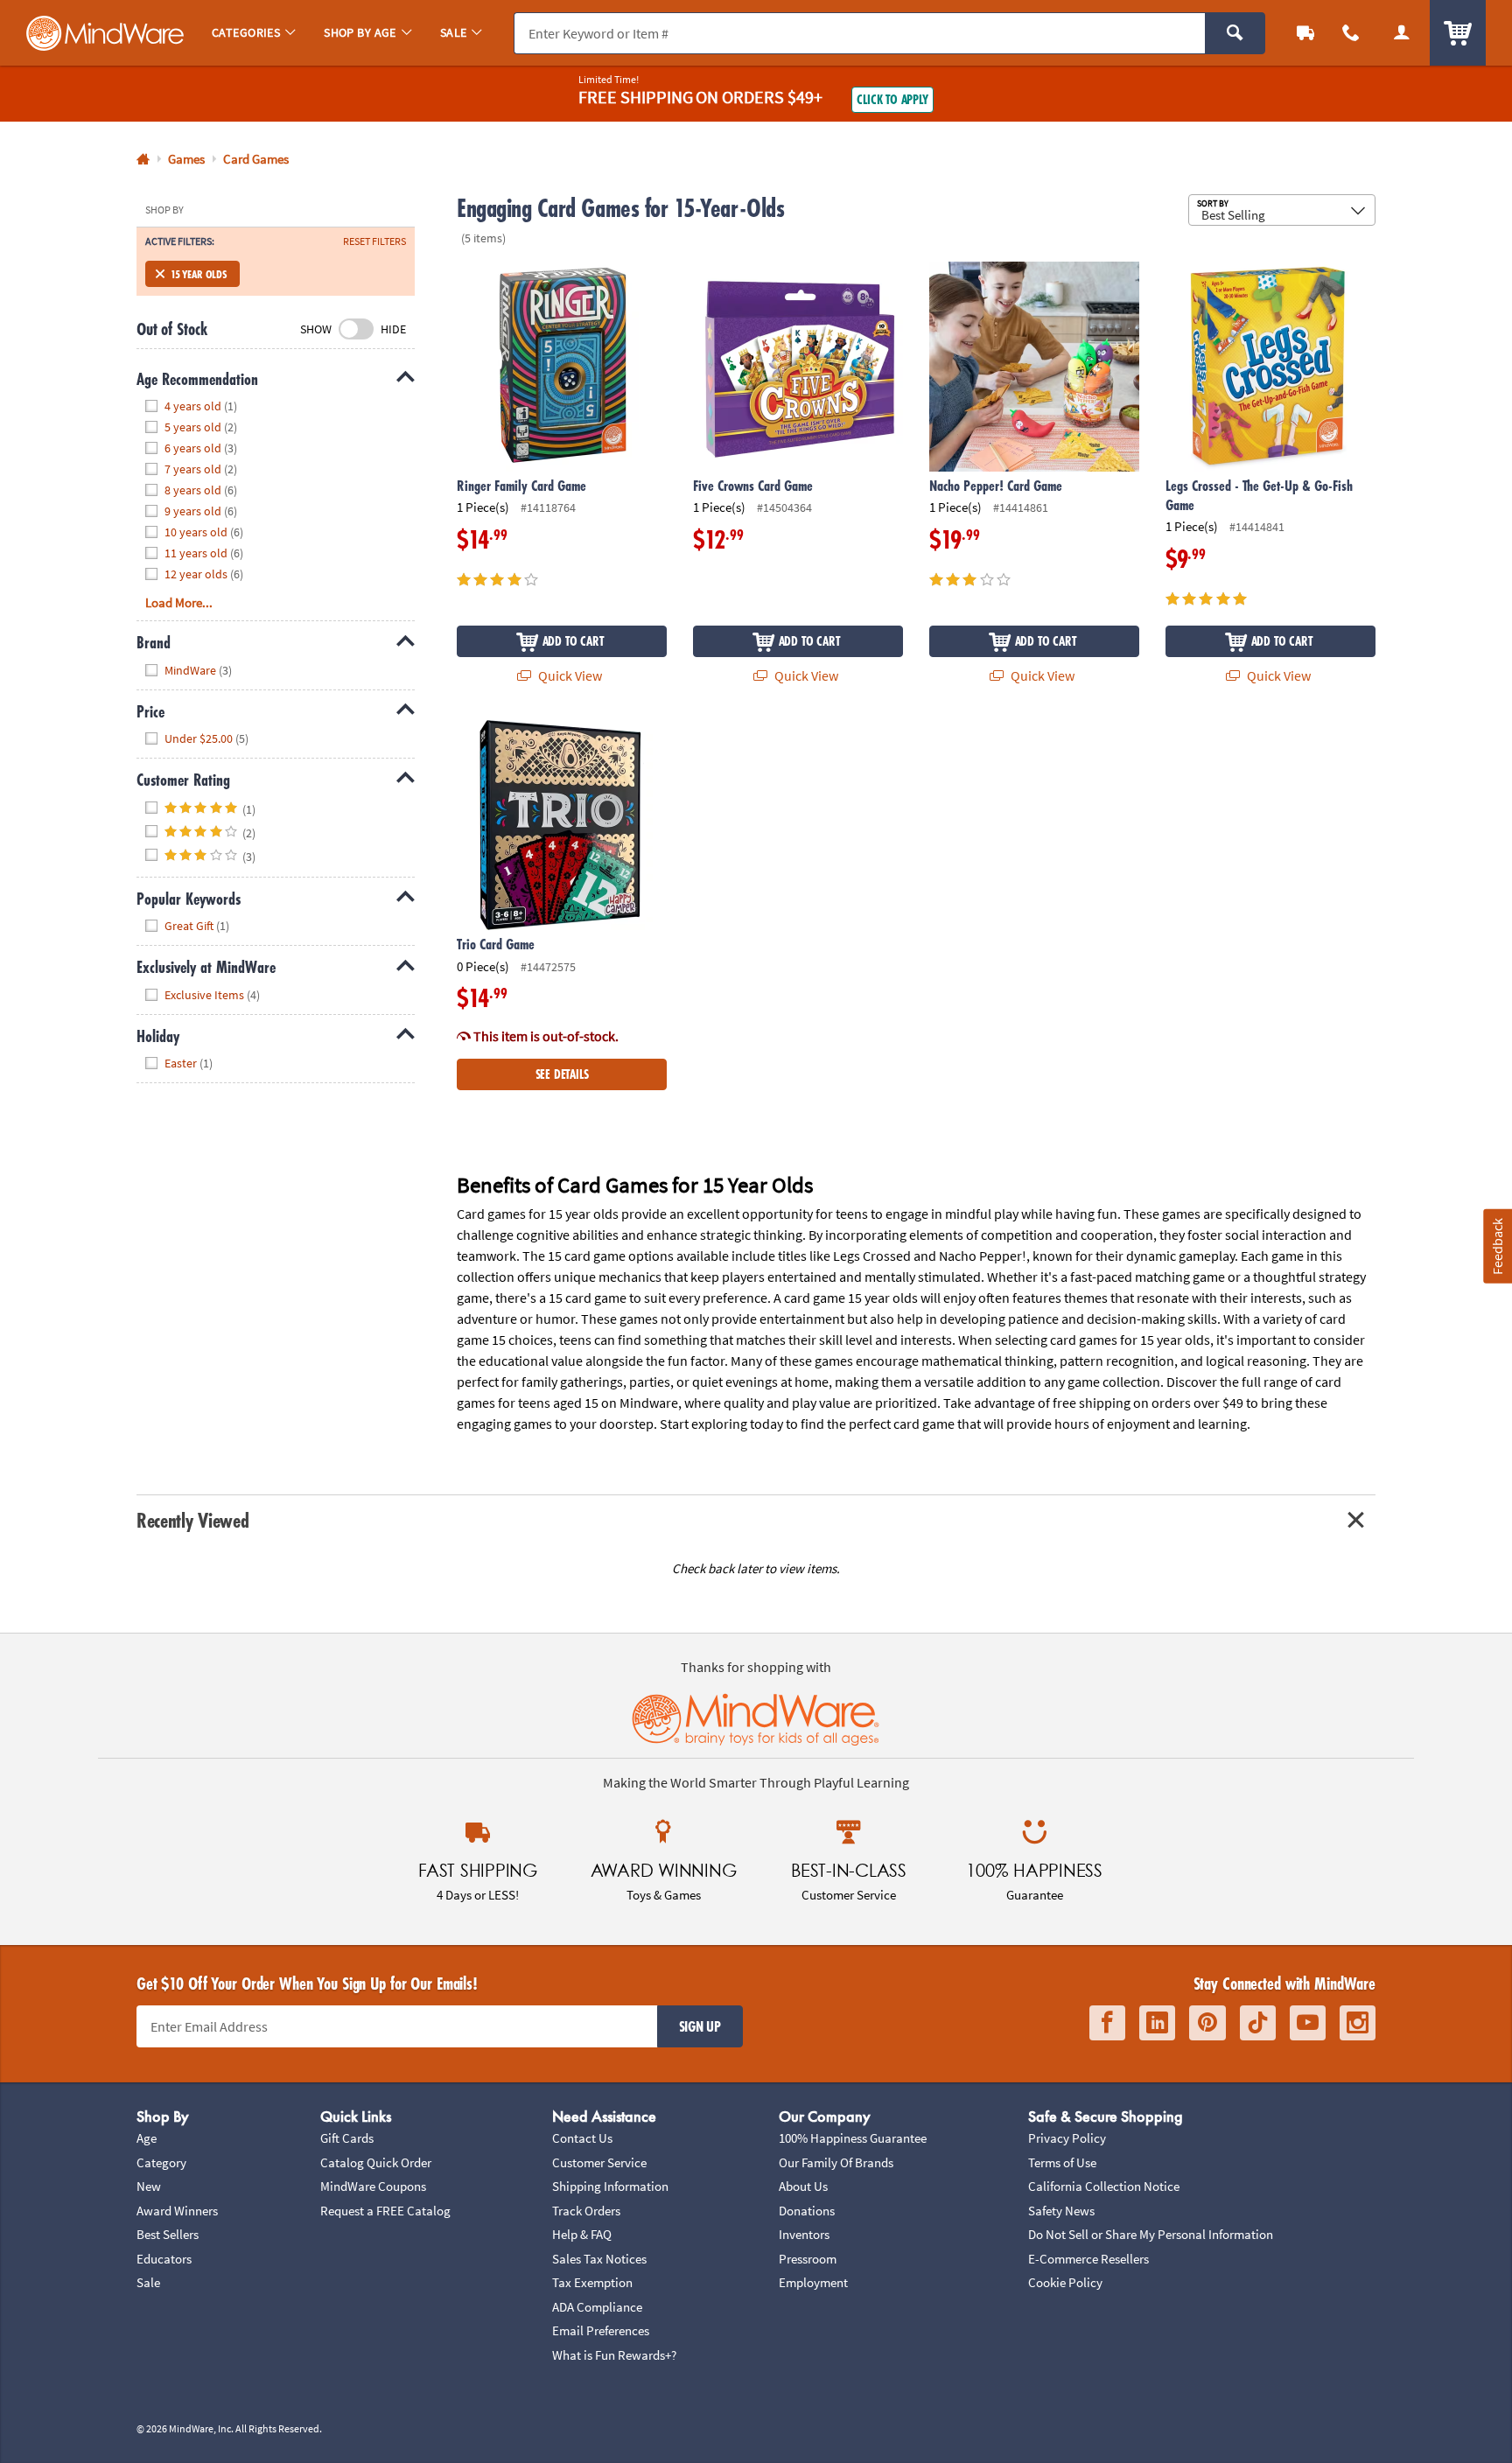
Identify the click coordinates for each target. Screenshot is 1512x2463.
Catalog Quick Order (376, 2162)
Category (161, 2162)
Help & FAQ (582, 2234)
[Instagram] (1358, 2023)
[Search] (1235, 33)
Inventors (804, 2234)
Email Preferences (601, 2330)
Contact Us (582, 2138)
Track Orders (586, 2211)
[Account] (1402, 33)
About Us (803, 2186)
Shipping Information (610, 2186)
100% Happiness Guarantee (853, 2138)
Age (147, 2138)
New (149, 2186)
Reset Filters (374, 241)
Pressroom (808, 2259)
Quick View (569, 675)
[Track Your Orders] (1305, 33)
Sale (148, 2282)
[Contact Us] (1351, 33)
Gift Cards (347, 2138)
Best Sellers (168, 2234)
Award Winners (177, 2211)
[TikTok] (1258, 2023)
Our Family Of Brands (836, 2162)
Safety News (1061, 2211)
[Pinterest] (1207, 2023)
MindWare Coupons (373, 2186)
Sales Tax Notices (599, 2259)
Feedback (1497, 1245)
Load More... (179, 602)
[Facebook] (1107, 2023)
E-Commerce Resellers (1088, 2259)
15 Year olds (199, 274)
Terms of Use (1062, 2162)
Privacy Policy (1067, 2138)
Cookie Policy (1065, 2282)
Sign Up (700, 2026)
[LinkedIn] (1157, 2023)
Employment (813, 2282)
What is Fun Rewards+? (614, 2355)
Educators (164, 2259)
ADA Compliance (597, 2307)
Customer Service (599, 2162)
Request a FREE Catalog (385, 2211)
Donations (807, 2211)
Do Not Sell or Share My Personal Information (1151, 2234)
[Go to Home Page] (143, 160)
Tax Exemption (592, 2282)
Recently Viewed (192, 1520)
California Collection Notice (1104, 2186)
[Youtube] (1308, 2023)
